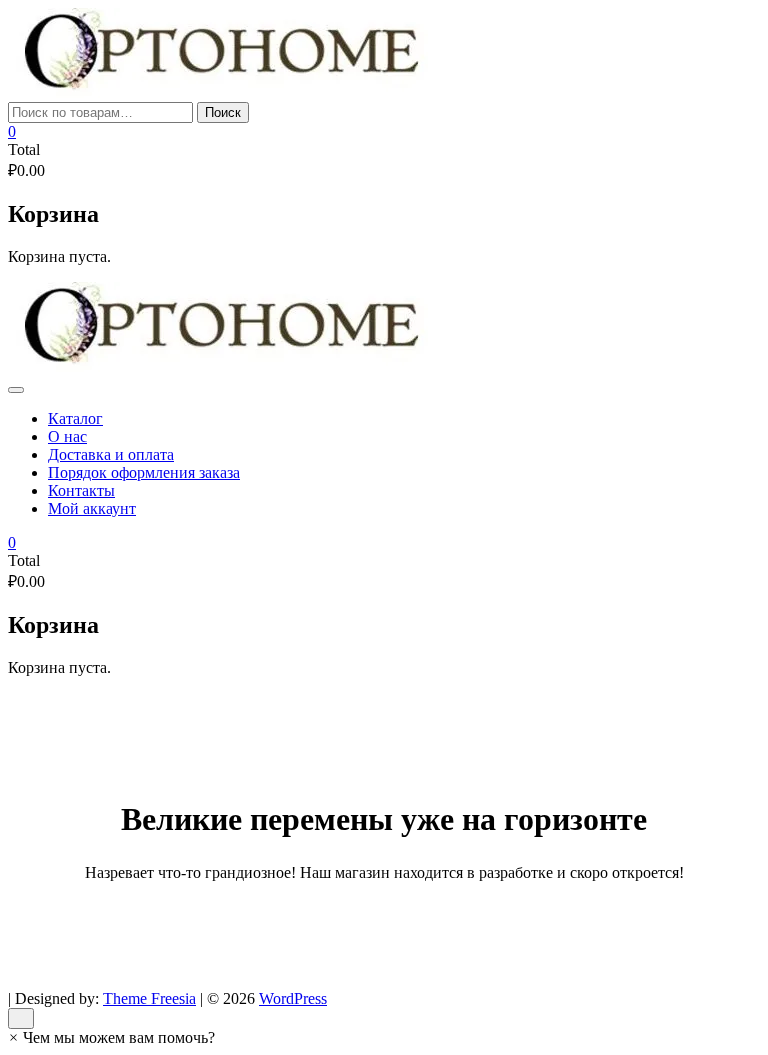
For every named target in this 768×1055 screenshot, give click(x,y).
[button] (111, 1037)
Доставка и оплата (111, 454)
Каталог (75, 418)
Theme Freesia (149, 998)
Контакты (81, 490)
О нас (67, 436)
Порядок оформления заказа (144, 472)
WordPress (293, 998)
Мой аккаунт (92, 508)
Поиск (223, 112)
